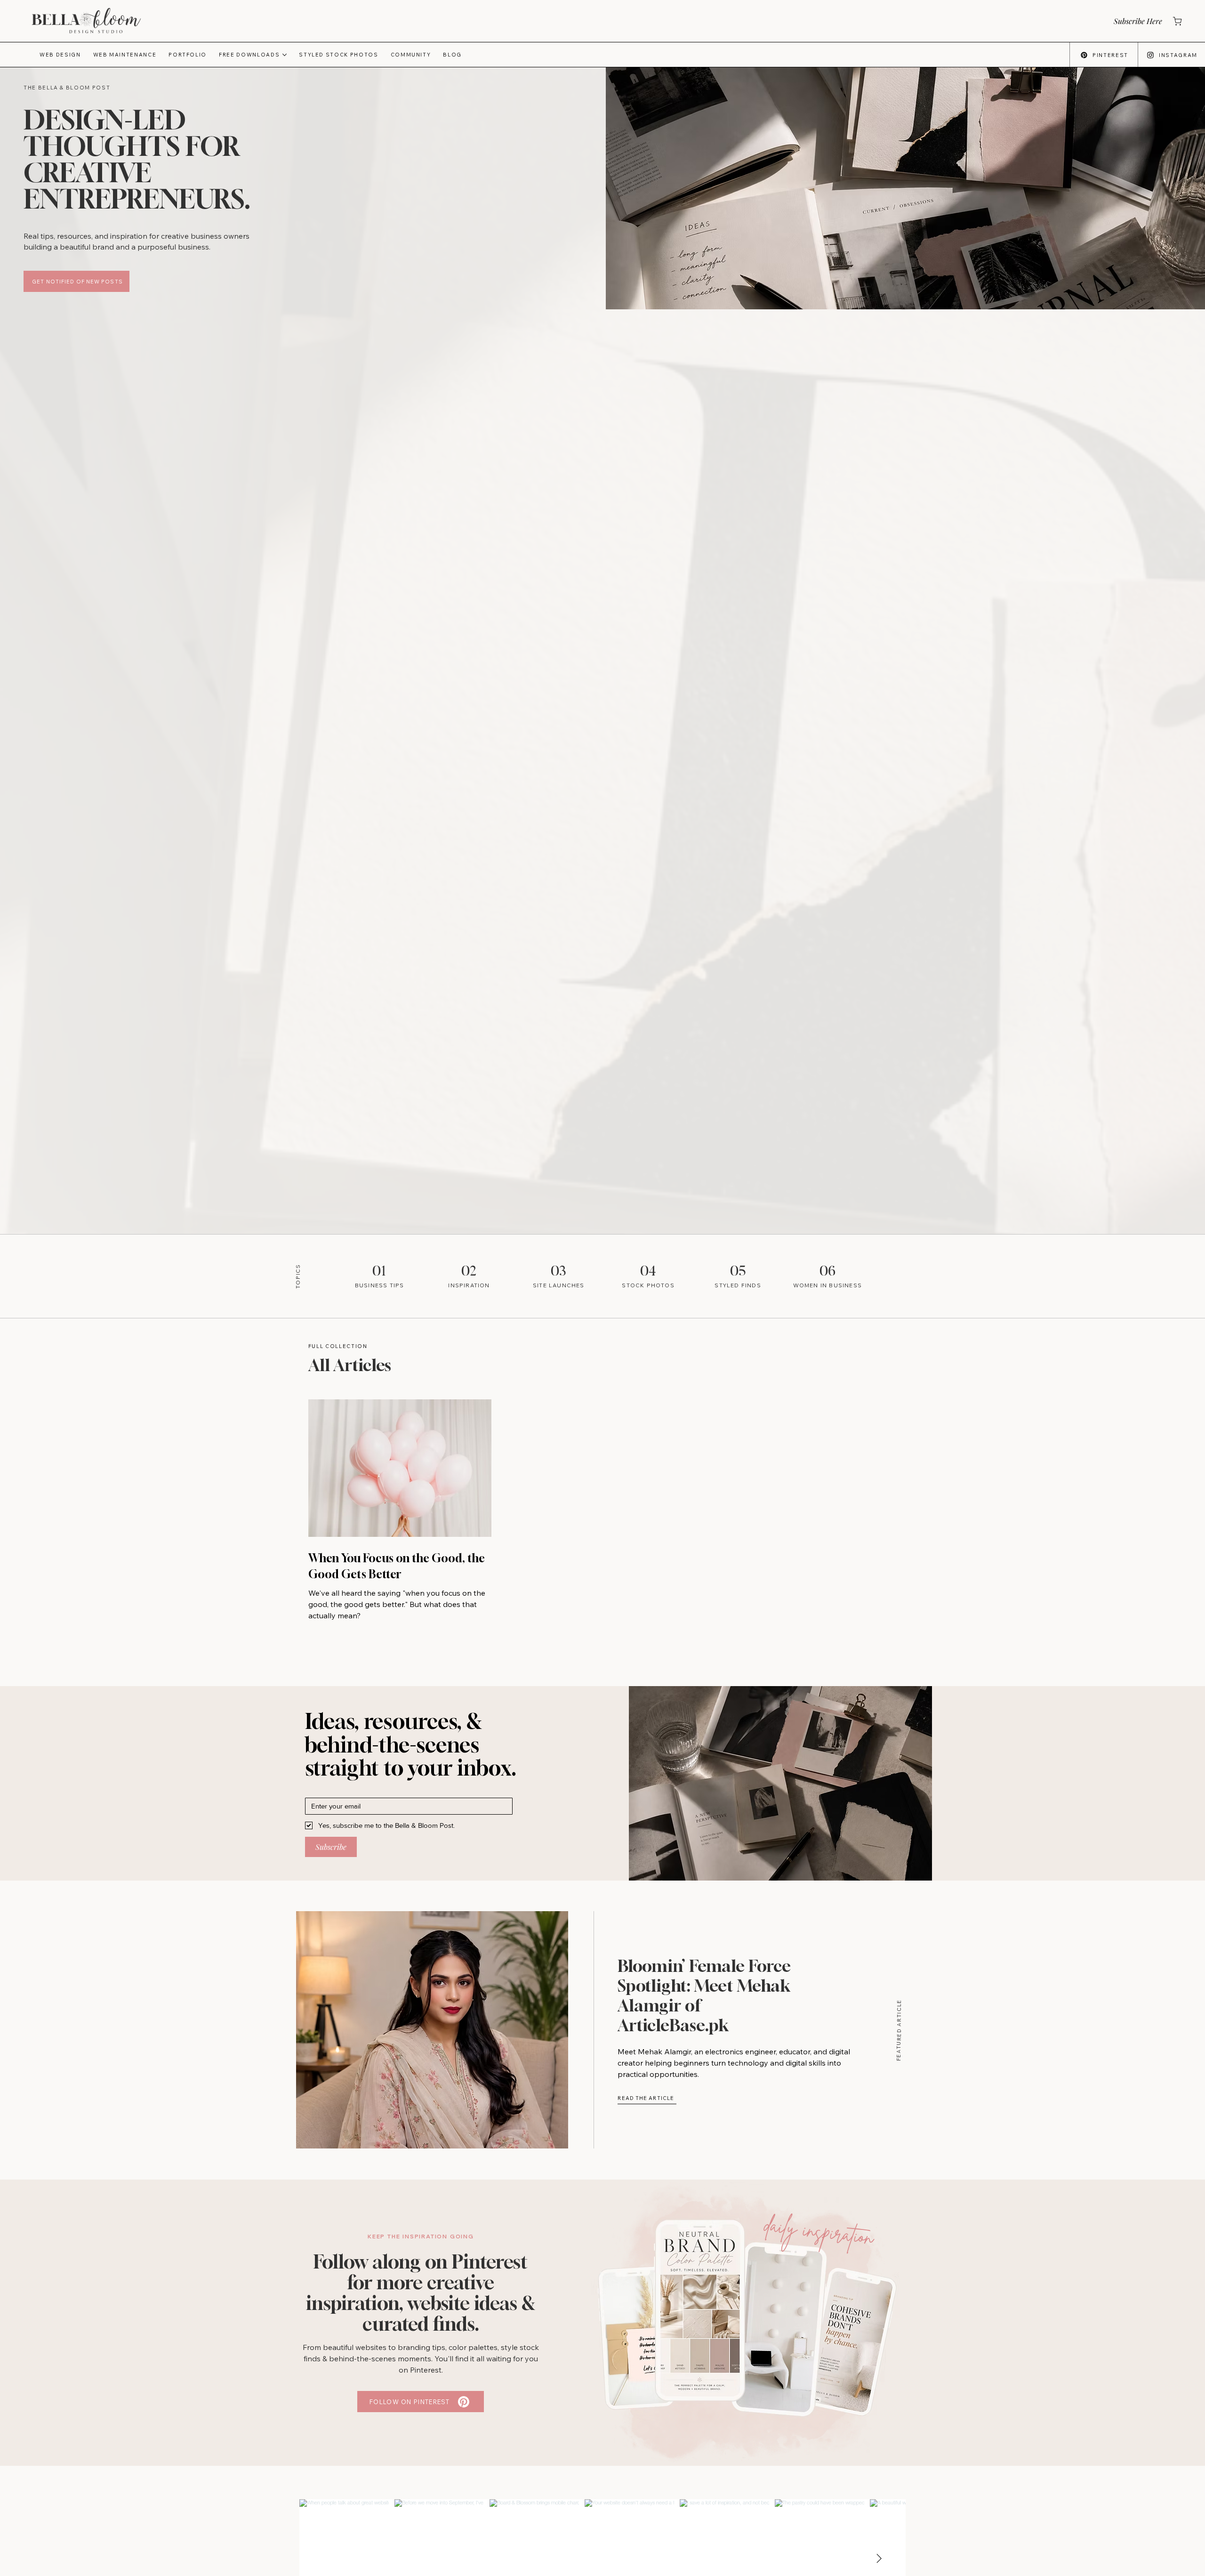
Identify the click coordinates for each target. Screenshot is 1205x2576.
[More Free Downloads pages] (285, 55)
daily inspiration (819, 2231)
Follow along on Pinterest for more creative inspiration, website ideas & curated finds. (421, 2293)
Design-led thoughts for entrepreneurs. (137, 159)
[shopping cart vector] (1177, 21)
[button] (1137, 21)
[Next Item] (879, 2559)
